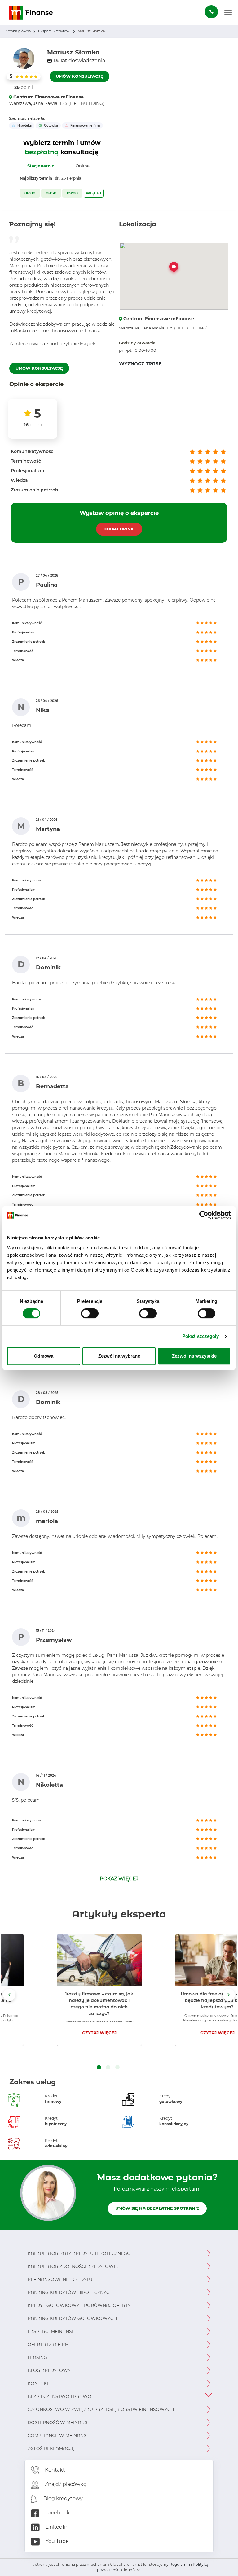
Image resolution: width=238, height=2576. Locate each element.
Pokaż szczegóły (201, 1336)
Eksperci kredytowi (54, 31)
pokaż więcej (119, 1879)
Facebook (57, 2513)
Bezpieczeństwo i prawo (59, 2396)
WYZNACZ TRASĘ (140, 364)
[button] (228, 13)
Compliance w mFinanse (58, 2435)
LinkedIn (56, 2527)
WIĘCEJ (93, 193)
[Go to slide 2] (108, 2068)
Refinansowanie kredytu (60, 2279)
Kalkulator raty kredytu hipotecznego (79, 2253)
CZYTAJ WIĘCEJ (60, 2033)
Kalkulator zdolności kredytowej (73, 2266)
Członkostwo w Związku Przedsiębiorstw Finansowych (101, 2409)
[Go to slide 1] (99, 2068)
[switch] (90, 1313)
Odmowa (44, 1356)
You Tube (57, 2541)
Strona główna (18, 31)
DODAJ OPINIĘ (119, 529)
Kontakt (38, 2383)
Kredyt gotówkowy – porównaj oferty (79, 2305)
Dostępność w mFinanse (59, 2422)
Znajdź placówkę (65, 2484)
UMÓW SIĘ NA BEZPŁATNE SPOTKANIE (157, 2208)
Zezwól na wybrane (119, 1356)
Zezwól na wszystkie (194, 1356)
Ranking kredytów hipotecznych (70, 2292)
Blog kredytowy (49, 2370)
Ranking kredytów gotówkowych (72, 2318)
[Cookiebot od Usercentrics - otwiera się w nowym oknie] (204, 1215)
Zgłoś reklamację (51, 2448)
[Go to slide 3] (117, 2068)
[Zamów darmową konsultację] (211, 12)
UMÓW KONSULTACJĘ (79, 76)
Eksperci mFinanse (51, 2331)
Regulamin (180, 2564)
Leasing (37, 2357)
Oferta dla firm (48, 2344)
